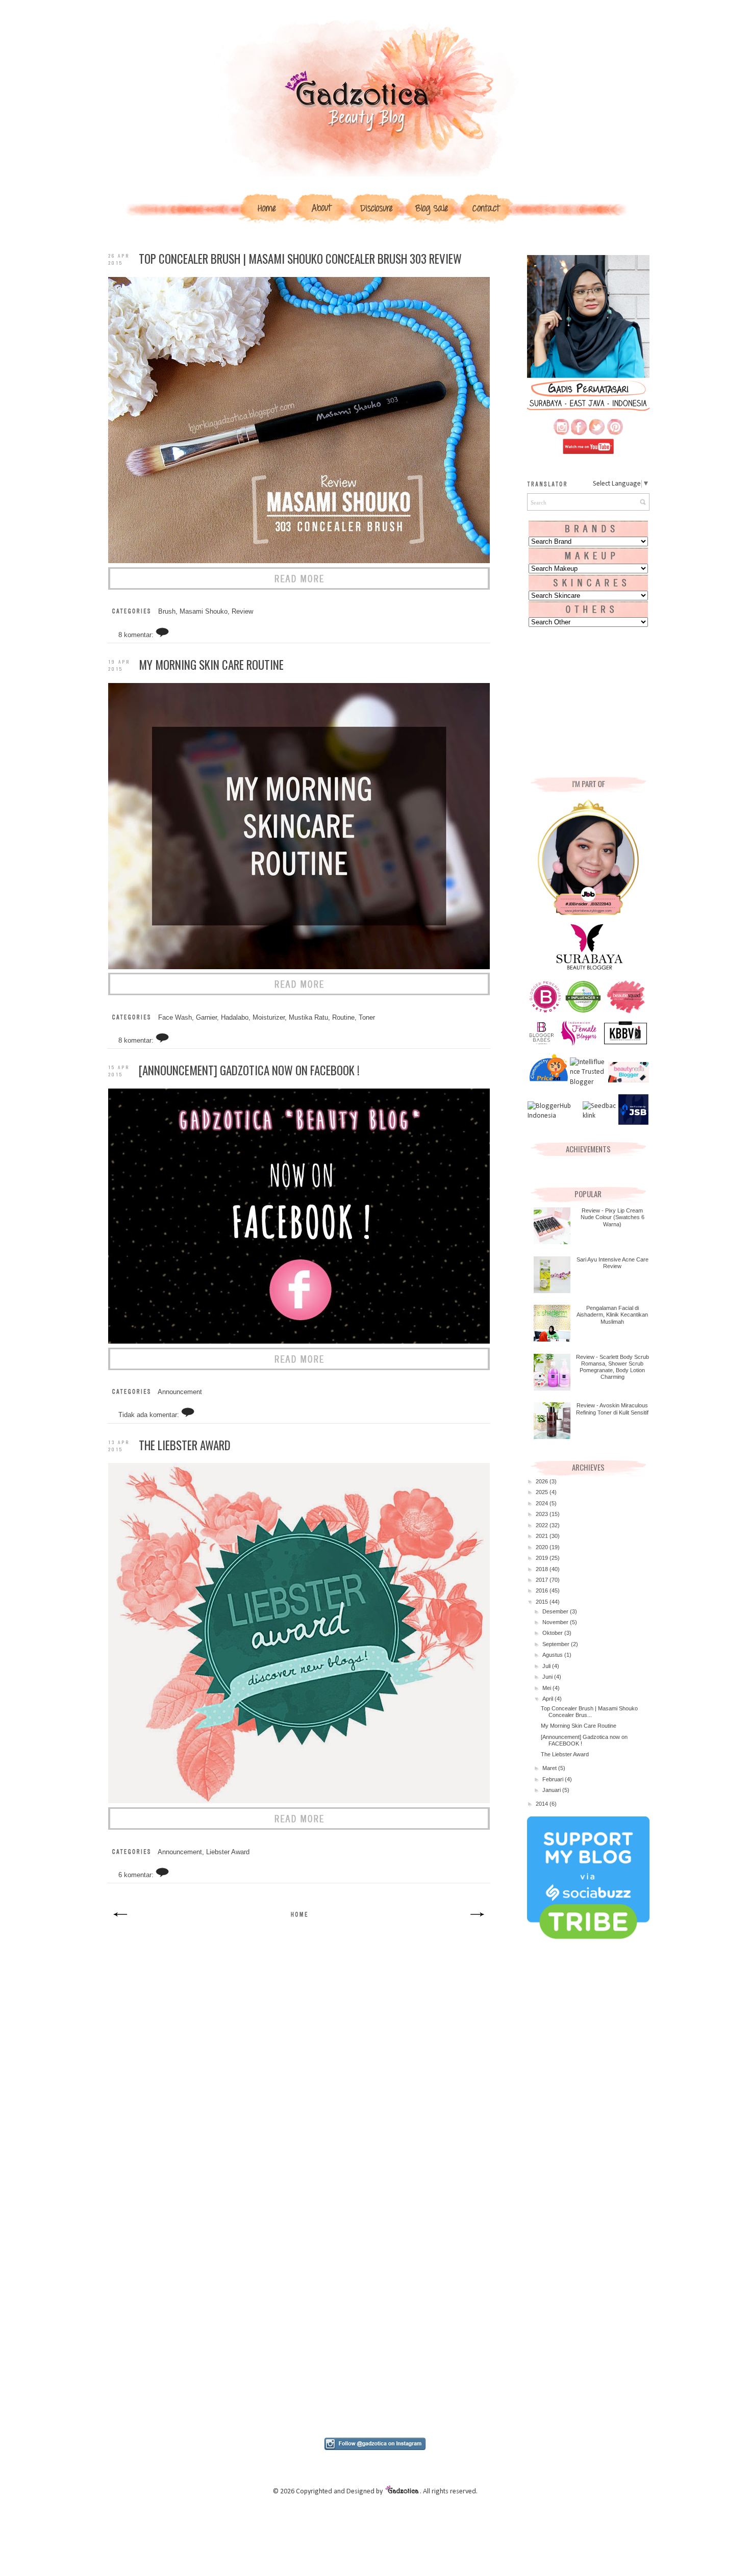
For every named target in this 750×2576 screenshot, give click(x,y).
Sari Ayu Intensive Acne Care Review (612, 1263)
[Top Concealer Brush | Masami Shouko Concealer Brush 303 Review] (299, 588)
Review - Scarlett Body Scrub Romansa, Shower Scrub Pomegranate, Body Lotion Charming (612, 1367)
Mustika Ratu (308, 1018)
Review (242, 612)
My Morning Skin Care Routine (211, 665)
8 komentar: (137, 635)
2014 (543, 1804)
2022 (543, 1525)
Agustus (553, 1655)
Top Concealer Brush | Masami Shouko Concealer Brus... (589, 1712)
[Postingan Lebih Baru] (121, 1921)
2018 (543, 1569)
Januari (552, 1790)
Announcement (180, 1392)
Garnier (206, 1018)
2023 (543, 1514)
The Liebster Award (185, 1445)
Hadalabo (235, 1018)
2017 (543, 1580)
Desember (556, 1611)
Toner (367, 1018)
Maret (550, 1768)
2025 (543, 1492)
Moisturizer (269, 1018)
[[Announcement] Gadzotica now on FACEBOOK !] (299, 1368)
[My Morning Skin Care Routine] (299, 993)
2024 (543, 1503)
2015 (543, 1602)
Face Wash (175, 1018)
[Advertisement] (299, 2020)
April (548, 1699)
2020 (543, 1547)
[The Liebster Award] (299, 1828)
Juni (548, 1677)
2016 (543, 1590)
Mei (547, 1688)
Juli (547, 1666)
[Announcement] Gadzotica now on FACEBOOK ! (249, 1070)
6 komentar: (137, 1875)
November (556, 1622)
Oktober (553, 1633)
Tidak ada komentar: (150, 1415)
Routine (343, 1018)
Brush (167, 612)
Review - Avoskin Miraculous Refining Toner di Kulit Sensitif (612, 1409)
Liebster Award (228, 1852)
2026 (543, 1481)
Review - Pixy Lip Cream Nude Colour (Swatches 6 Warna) (612, 1217)
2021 (543, 1536)
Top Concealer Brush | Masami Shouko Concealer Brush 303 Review (300, 259)
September (557, 1644)
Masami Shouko (204, 612)
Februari (554, 1779)
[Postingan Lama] (477, 1921)
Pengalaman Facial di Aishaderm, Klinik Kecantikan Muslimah (612, 1315)
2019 (543, 1558)
